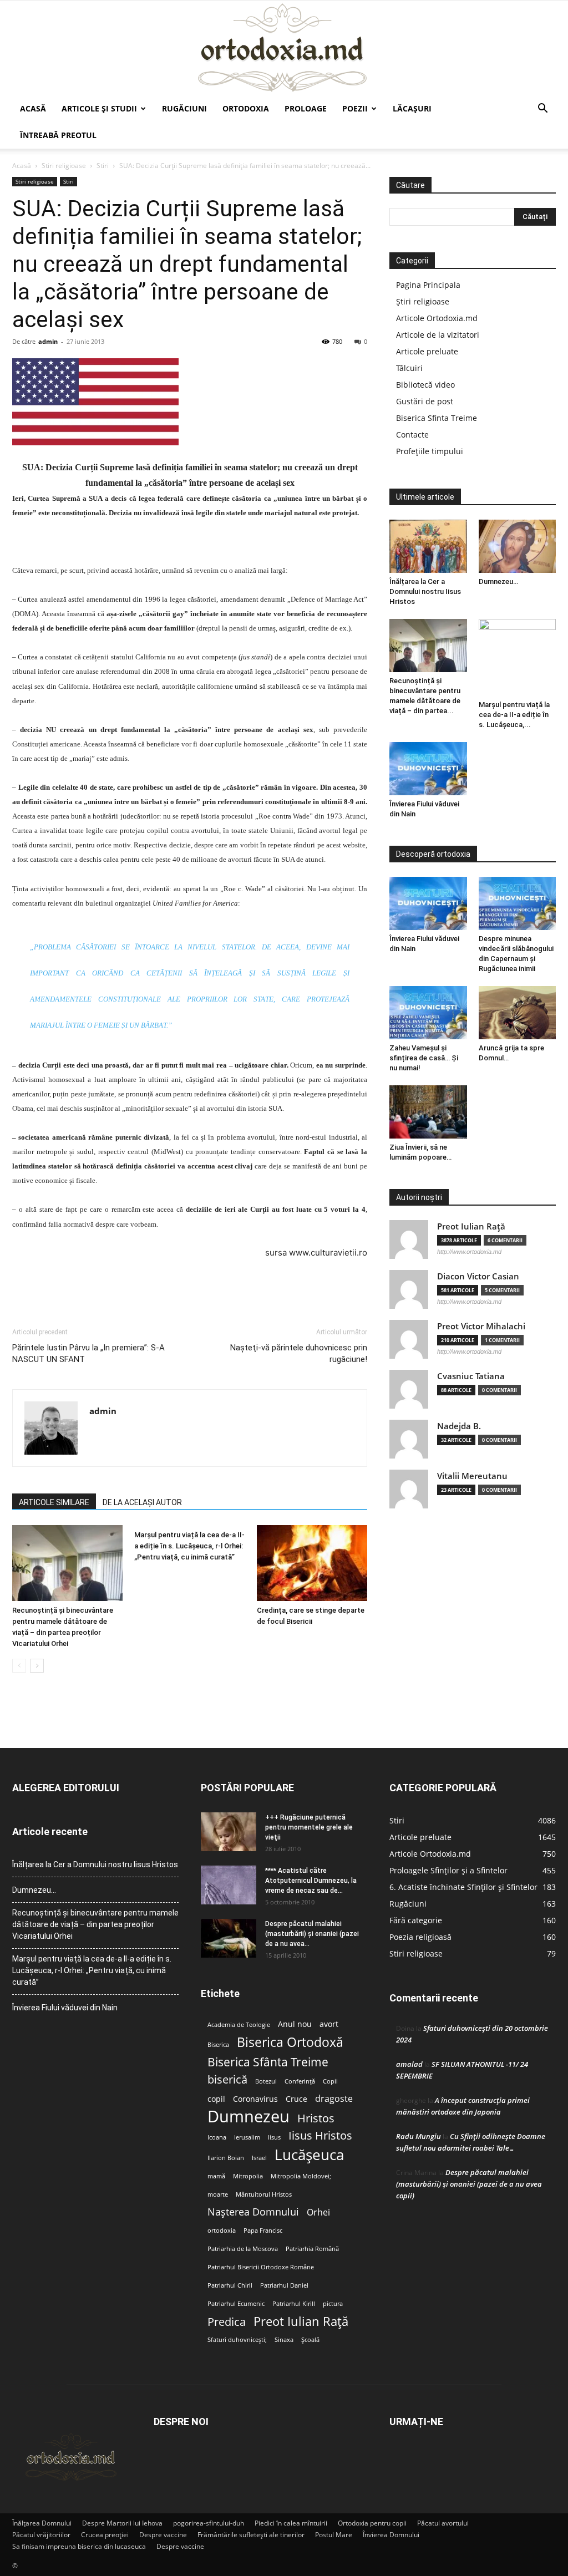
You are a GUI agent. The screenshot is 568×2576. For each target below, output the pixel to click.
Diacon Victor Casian (478, 1276)
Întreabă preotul (58, 135)
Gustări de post (425, 401)
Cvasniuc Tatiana (471, 1376)
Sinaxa (284, 2340)
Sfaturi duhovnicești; (237, 2340)
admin (48, 341)
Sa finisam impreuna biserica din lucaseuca (79, 2546)
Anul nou (295, 2024)
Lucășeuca (309, 2155)
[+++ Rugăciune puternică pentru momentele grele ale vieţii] (229, 1832)
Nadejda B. (459, 1426)
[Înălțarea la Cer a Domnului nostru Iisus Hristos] (428, 546)
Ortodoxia (246, 108)
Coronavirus (255, 2099)
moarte (218, 2194)
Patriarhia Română (312, 2249)
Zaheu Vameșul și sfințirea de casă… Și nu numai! (424, 1058)
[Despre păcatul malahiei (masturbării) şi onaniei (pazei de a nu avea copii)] (229, 1938)
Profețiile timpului (430, 451)
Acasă (33, 108)
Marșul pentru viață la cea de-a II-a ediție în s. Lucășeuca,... (514, 715)
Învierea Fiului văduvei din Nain (65, 2008)
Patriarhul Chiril (230, 2285)
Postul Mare (334, 2535)
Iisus (274, 2137)
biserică (227, 2079)
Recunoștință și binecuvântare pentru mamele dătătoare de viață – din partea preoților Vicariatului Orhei (95, 1924)
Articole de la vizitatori (438, 335)
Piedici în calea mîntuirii (291, 2523)
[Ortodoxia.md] (284, 48)
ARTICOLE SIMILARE (54, 1502)
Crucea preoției (105, 2535)
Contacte (412, 435)
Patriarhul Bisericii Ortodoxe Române (261, 2267)
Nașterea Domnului (253, 2212)
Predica (227, 2322)
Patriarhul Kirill (294, 2304)
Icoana (217, 2137)
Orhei (318, 2212)
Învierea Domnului (391, 2535)
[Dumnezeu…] (518, 546)
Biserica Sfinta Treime (437, 418)
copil (216, 2099)
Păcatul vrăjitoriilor (41, 2535)
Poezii (355, 108)
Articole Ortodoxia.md (437, 318)
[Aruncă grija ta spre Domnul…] (518, 1013)
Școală (310, 2340)
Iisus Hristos (320, 2135)
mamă (216, 2176)
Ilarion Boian (226, 2158)
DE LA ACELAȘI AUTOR (142, 1502)
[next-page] (37, 1666)
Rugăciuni (184, 108)
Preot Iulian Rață (301, 2321)
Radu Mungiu (419, 2136)
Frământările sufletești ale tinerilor (251, 2535)
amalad (409, 2064)
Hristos (316, 2118)
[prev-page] (19, 1666)
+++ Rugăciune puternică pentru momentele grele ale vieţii (309, 1827)
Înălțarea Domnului (42, 2523)
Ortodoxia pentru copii (372, 2523)
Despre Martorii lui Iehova (122, 2523)
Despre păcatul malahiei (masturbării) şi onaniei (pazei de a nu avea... (312, 1934)
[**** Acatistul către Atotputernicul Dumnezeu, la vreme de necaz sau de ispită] (229, 1885)
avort (329, 2024)
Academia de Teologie (239, 2025)
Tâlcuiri (409, 368)
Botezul (266, 2081)
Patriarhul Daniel (284, 2285)
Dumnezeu (248, 2117)
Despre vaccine (163, 2535)
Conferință (300, 2081)
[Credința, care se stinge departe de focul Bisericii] (312, 1563)
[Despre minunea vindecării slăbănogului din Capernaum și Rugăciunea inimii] (518, 903)
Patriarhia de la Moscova (243, 2249)
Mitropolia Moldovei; (301, 2176)
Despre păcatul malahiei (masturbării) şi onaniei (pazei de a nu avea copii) (469, 2184)
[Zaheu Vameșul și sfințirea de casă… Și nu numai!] (428, 1013)
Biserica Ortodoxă (290, 2042)
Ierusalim (247, 2137)
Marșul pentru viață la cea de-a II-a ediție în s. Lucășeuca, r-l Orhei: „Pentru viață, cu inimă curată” (189, 1546)
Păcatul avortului (443, 2523)
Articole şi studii (99, 108)
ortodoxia (222, 2230)
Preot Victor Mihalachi (481, 1326)
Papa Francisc (263, 2230)
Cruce (296, 2099)
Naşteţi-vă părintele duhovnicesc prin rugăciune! (299, 1353)
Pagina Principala (428, 285)
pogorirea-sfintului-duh (209, 2523)
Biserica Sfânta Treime (268, 2062)
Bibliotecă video (425, 385)
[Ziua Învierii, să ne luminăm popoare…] (428, 1112)
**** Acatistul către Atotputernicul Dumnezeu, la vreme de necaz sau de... (311, 1881)
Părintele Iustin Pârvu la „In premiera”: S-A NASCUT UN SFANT (88, 1353)
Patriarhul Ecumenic (236, 2304)
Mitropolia (248, 2176)
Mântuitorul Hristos (264, 2194)
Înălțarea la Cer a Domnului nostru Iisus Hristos (425, 591)
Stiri (103, 166)
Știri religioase (423, 301)
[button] (542, 110)
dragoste (334, 2099)
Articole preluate (427, 351)
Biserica (218, 2045)
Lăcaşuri (412, 108)
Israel (259, 2158)
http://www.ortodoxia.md (469, 1252)
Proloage (306, 108)
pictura (333, 2304)
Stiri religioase (64, 166)
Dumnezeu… (498, 581)
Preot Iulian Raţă (471, 1226)
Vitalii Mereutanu (472, 1476)
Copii (330, 2081)
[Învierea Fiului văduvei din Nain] (428, 769)
